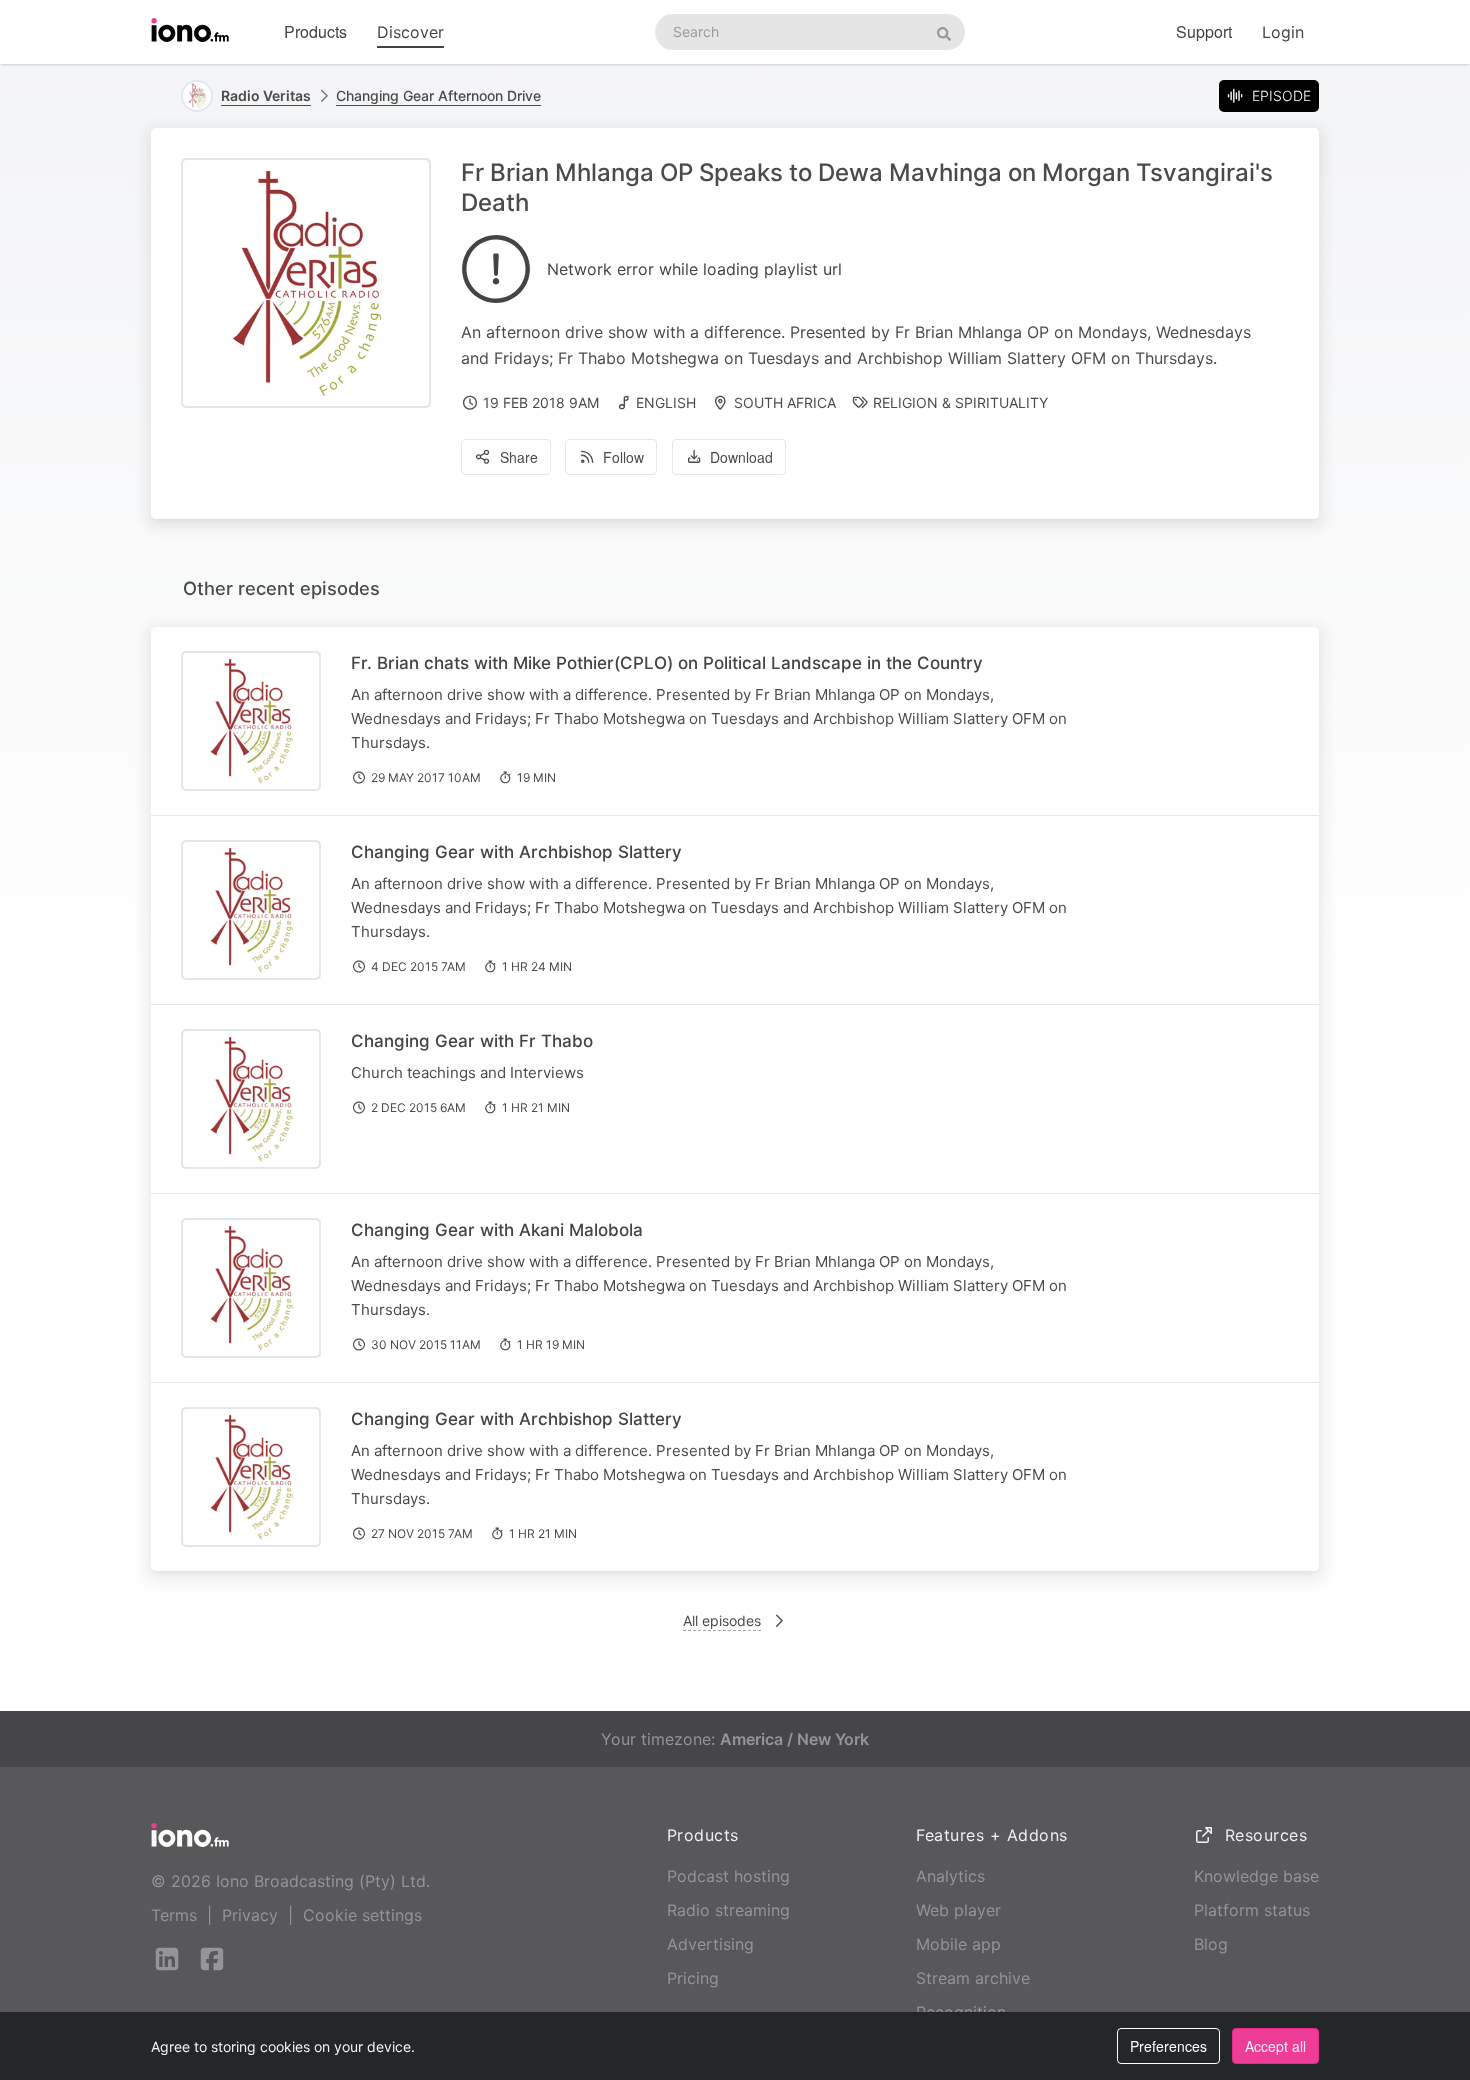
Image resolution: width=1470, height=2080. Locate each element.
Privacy (250, 1915)
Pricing (693, 1978)
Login (1283, 32)
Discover (410, 32)
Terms (174, 1915)
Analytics (950, 1876)
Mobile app (958, 1944)
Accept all (1275, 2046)
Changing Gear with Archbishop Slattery (516, 852)
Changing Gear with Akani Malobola (497, 1230)
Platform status (1252, 1910)
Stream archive (973, 1978)
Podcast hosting (728, 1876)
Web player (958, 1910)
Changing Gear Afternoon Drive (438, 95)
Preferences (1168, 2046)
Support (1204, 31)
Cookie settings (362, 1915)
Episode (1281, 95)
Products (315, 31)
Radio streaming (728, 1910)
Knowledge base (1256, 1876)
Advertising (710, 1944)
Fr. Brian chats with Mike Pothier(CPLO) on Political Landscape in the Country (667, 663)
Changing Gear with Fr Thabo (472, 1041)
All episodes (722, 1620)
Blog (1211, 1944)
